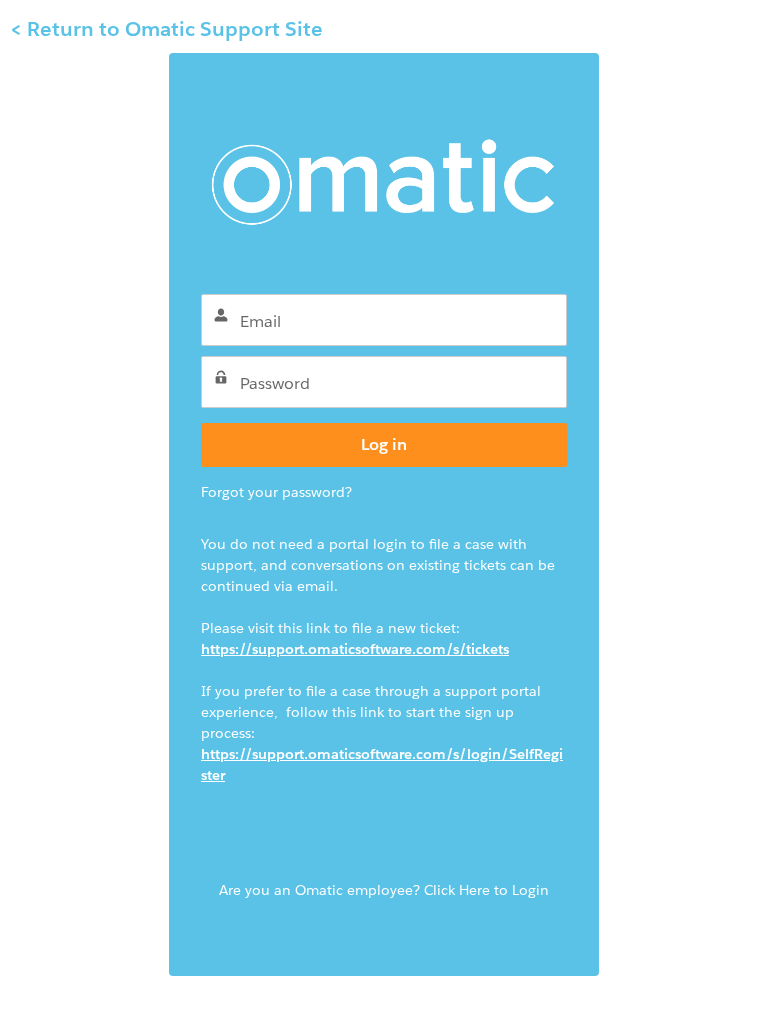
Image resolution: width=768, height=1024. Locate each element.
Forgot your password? (276, 492)
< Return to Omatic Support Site (166, 29)
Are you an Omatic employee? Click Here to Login (384, 890)
